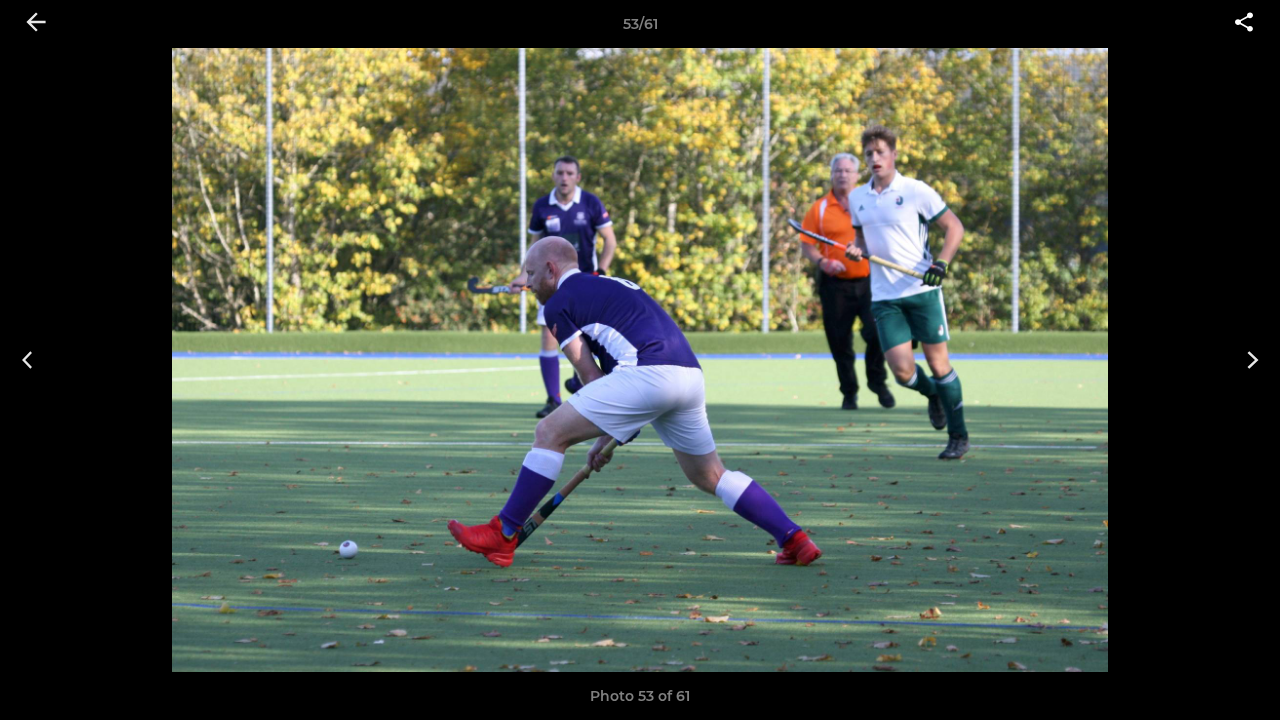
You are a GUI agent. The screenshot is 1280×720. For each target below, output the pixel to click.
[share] (1244, 24)
